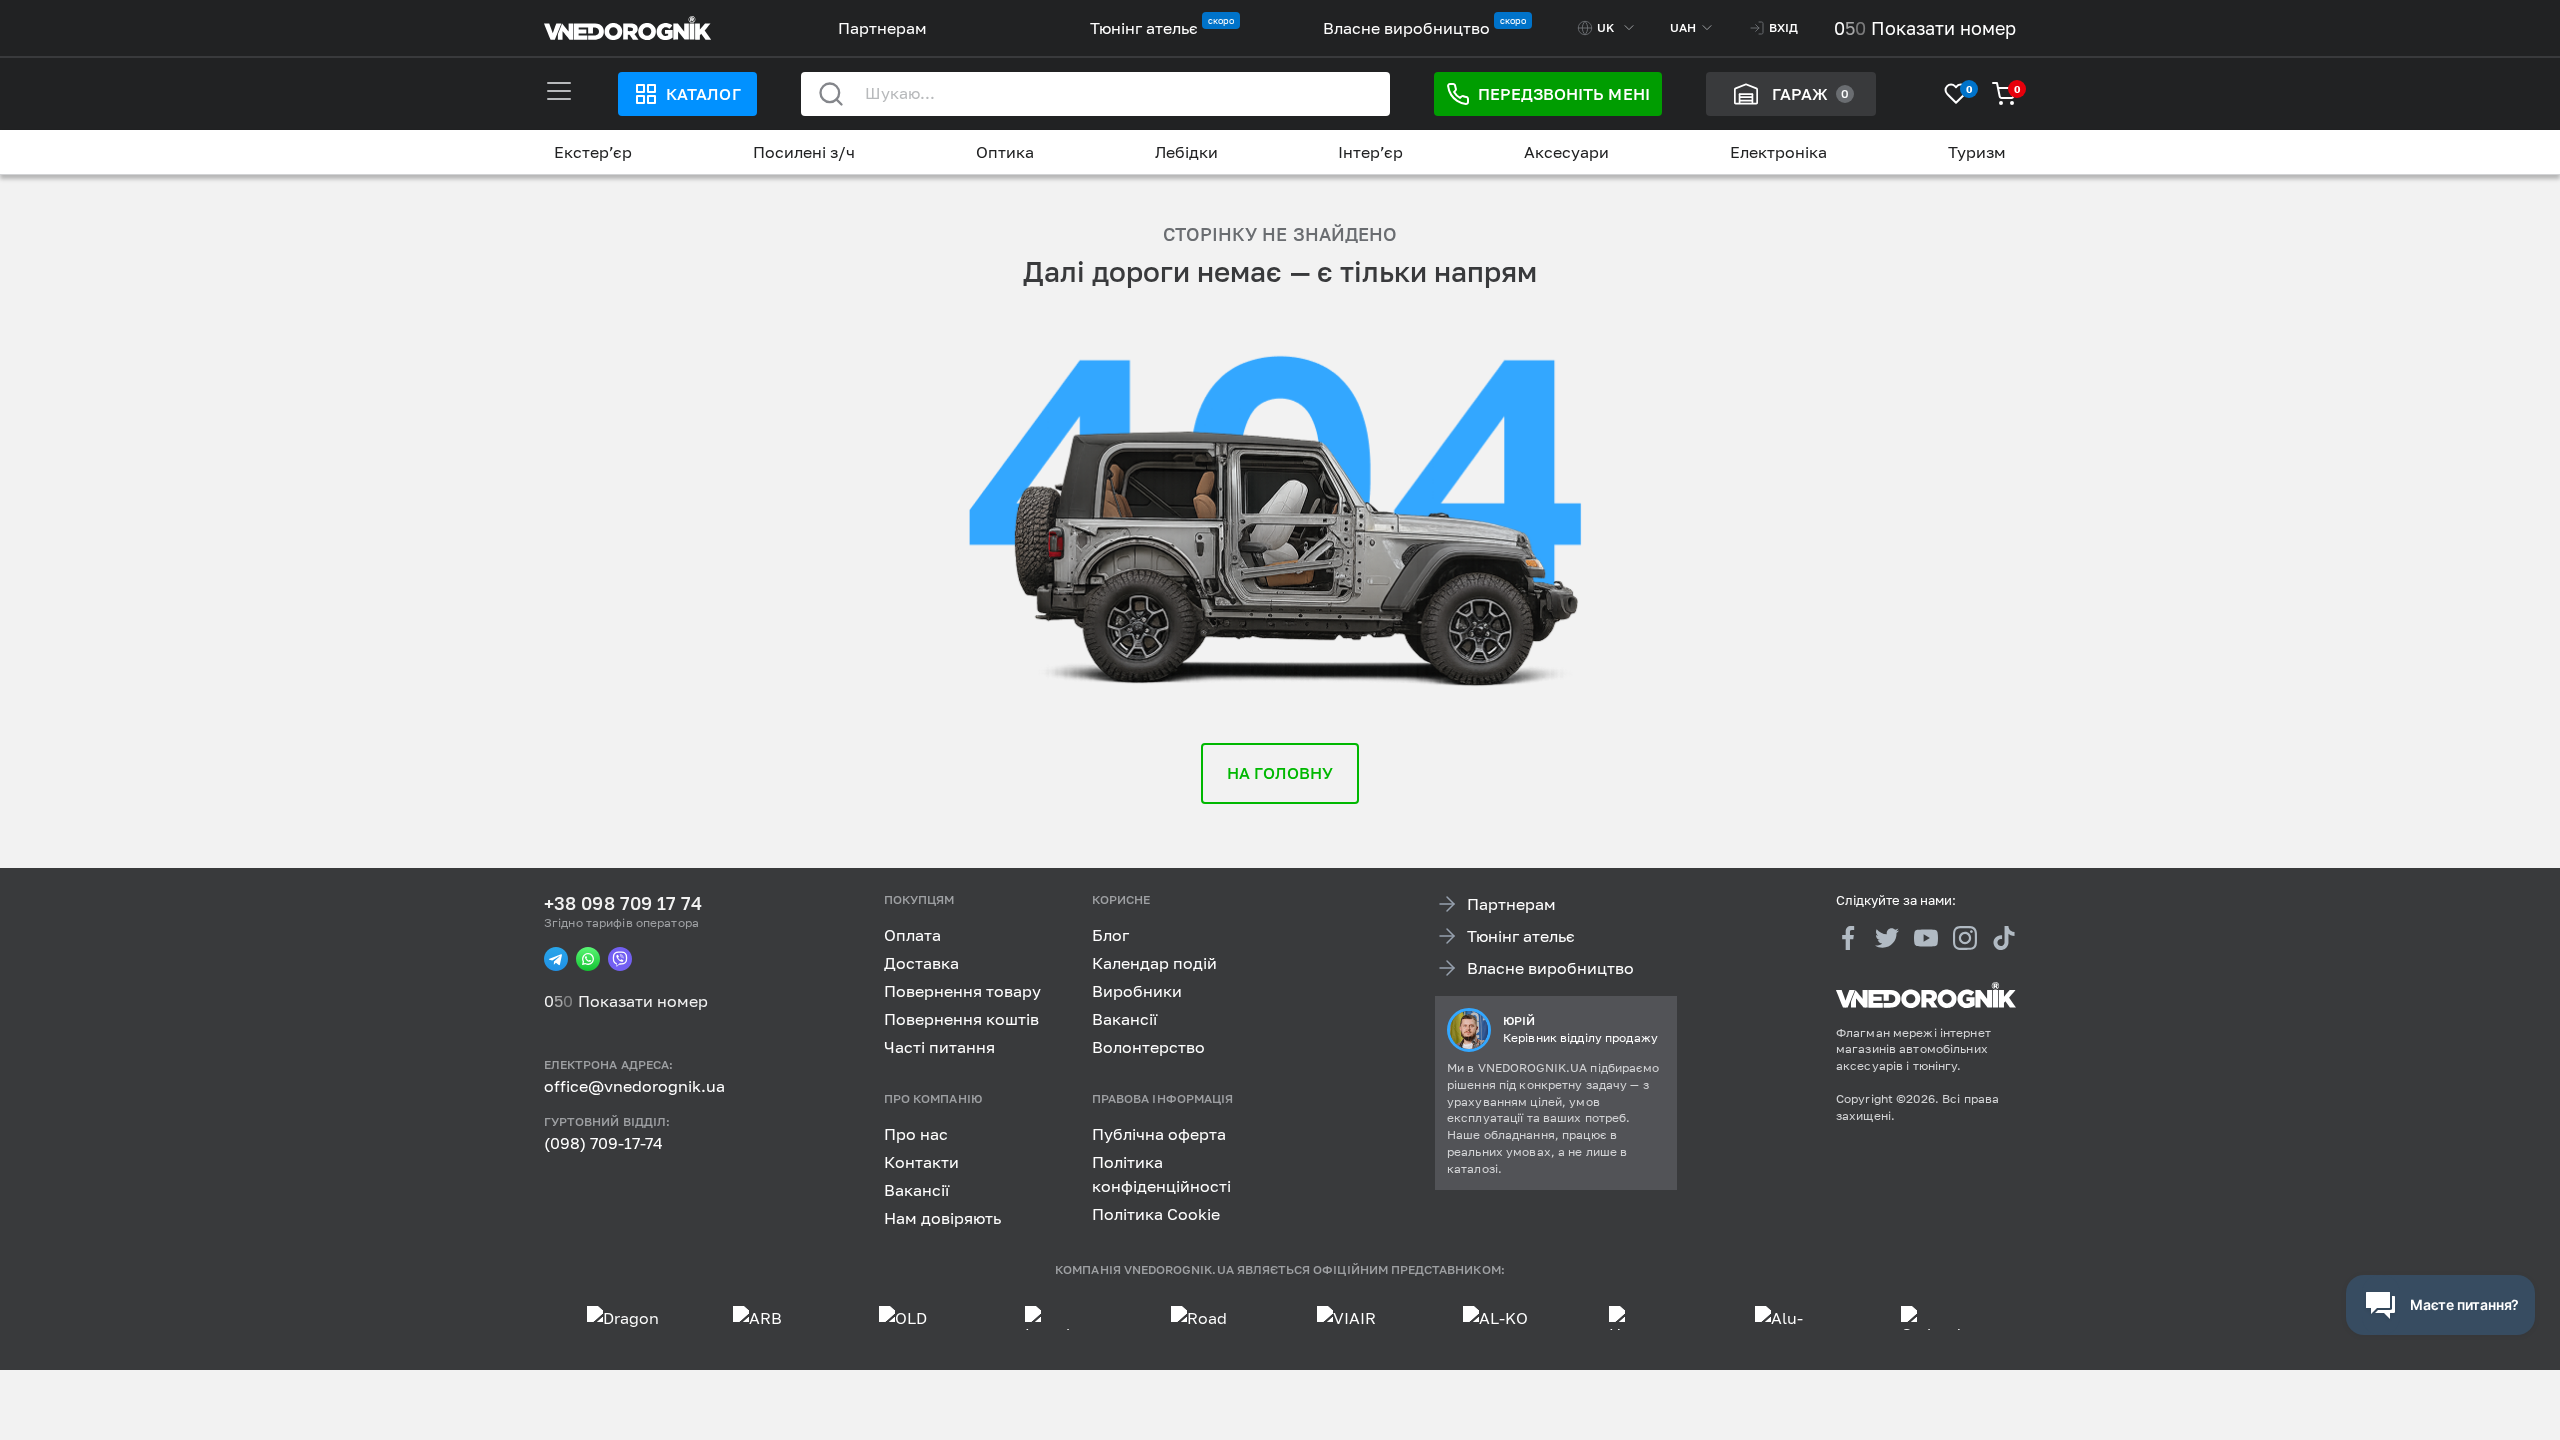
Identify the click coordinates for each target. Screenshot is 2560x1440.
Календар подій (1154, 963)
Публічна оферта (1159, 1133)
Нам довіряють (942, 1217)
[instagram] (1965, 937)
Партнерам (882, 28)
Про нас (916, 1133)
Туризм (1977, 152)
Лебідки (1186, 152)
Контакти (921, 1161)
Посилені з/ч (804, 152)
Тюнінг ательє (1144, 28)
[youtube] (1926, 937)
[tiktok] (2004, 937)
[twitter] (1887, 937)
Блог (1110, 935)
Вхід (1783, 27)
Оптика (1005, 152)
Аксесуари (1566, 152)
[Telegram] (556, 959)
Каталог (703, 94)
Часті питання (939, 1047)
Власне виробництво (1406, 28)
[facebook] (1848, 937)
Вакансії (1124, 1019)
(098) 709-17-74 (603, 1143)
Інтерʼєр (1370, 152)
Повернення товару (962, 991)
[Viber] (620, 959)
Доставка (921, 963)
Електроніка (1778, 152)
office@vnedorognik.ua (634, 1086)
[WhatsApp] (588, 959)
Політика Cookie (1156, 1213)
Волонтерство (1148, 1047)
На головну (1280, 773)
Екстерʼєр (593, 152)
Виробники (1137, 991)
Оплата (912, 935)
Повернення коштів (961, 1019)
